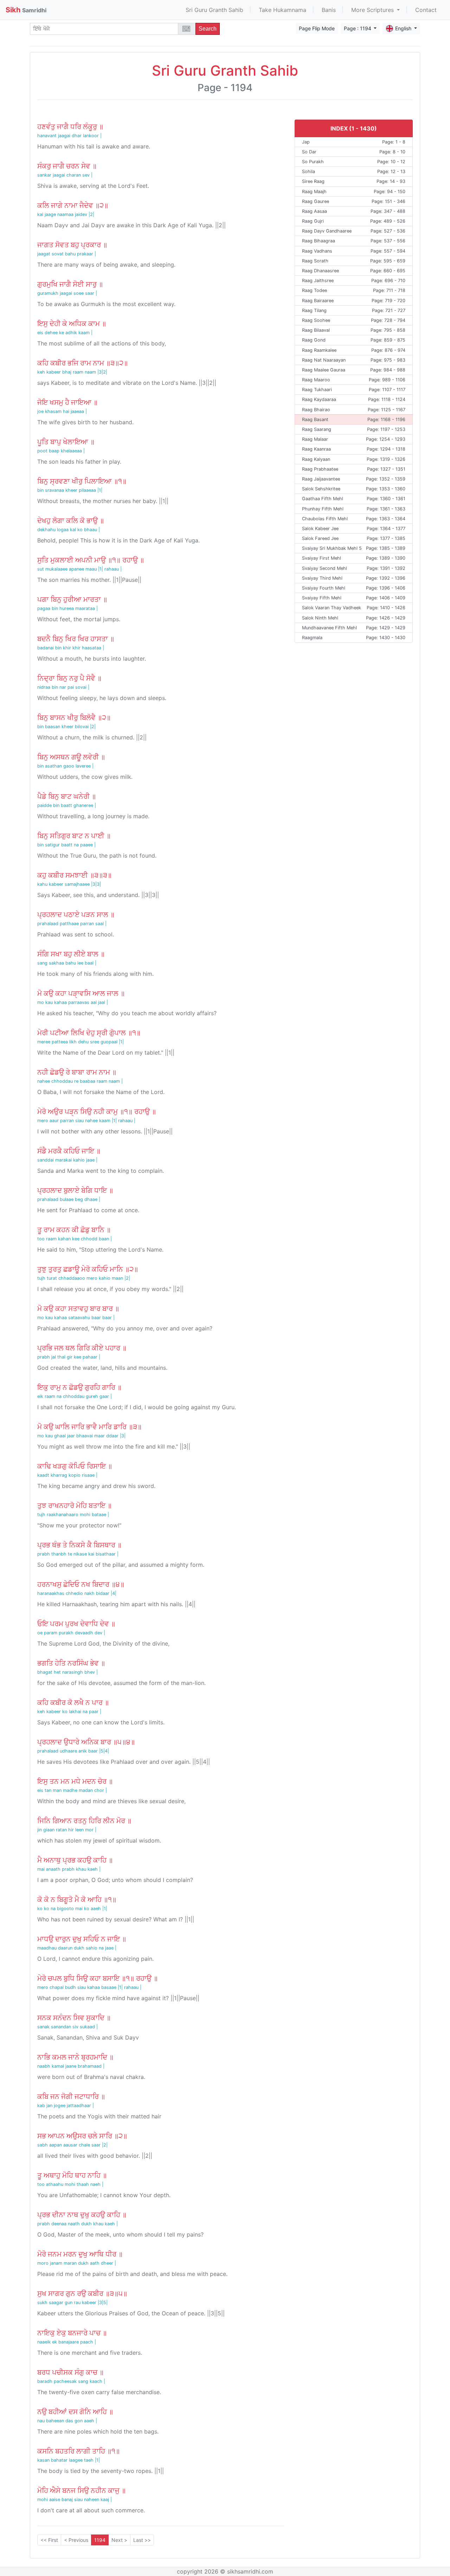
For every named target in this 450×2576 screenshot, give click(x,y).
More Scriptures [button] (373, 10)
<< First (49, 2540)
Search (208, 29)
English (404, 28)
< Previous (76, 2540)
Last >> (142, 2540)
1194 (100, 2540)
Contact (426, 10)
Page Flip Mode (317, 28)
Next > (119, 2540)
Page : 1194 (358, 28)
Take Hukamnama (282, 10)
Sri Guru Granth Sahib (214, 10)
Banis (329, 10)
